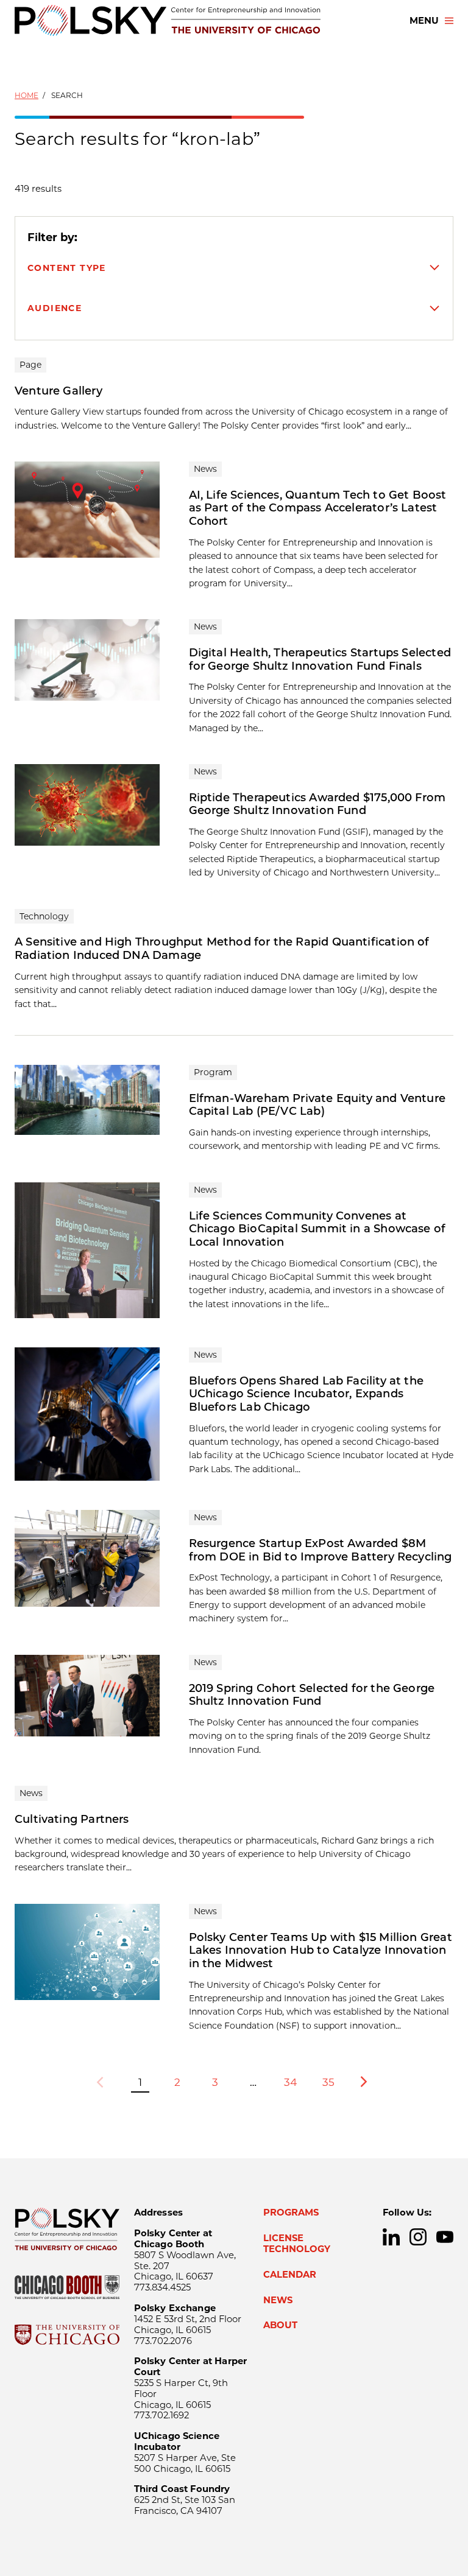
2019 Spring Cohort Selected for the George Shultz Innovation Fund (312, 1695)
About (280, 2325)
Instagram (418, 2237)
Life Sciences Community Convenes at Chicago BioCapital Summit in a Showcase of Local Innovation (317, 1229)
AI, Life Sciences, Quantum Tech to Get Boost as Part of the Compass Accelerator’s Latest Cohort (318, 508)
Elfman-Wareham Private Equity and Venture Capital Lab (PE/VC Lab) (317, 1105)
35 (328, 2082)
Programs (291, 2213)
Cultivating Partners (72, 1819)
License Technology (297, 2244)
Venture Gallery (58, 391)
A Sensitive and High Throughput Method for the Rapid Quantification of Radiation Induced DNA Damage (222, 949)
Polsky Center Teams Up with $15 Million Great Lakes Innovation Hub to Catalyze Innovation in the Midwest (321, 1950)
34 (290, 2082)
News (278, 2300)
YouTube (445, 2237)
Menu (424, 21)
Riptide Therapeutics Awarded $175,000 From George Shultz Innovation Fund (317, 804)
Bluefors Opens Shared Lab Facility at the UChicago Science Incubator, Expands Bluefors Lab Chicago (306, 1394)
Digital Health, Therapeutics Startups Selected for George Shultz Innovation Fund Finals (320, 659)
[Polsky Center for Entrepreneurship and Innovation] (168, 20)
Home (27, 95)
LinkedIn (391, 2237)
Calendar (290, 2275)
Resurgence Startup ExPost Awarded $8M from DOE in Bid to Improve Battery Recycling (321, 1550)
